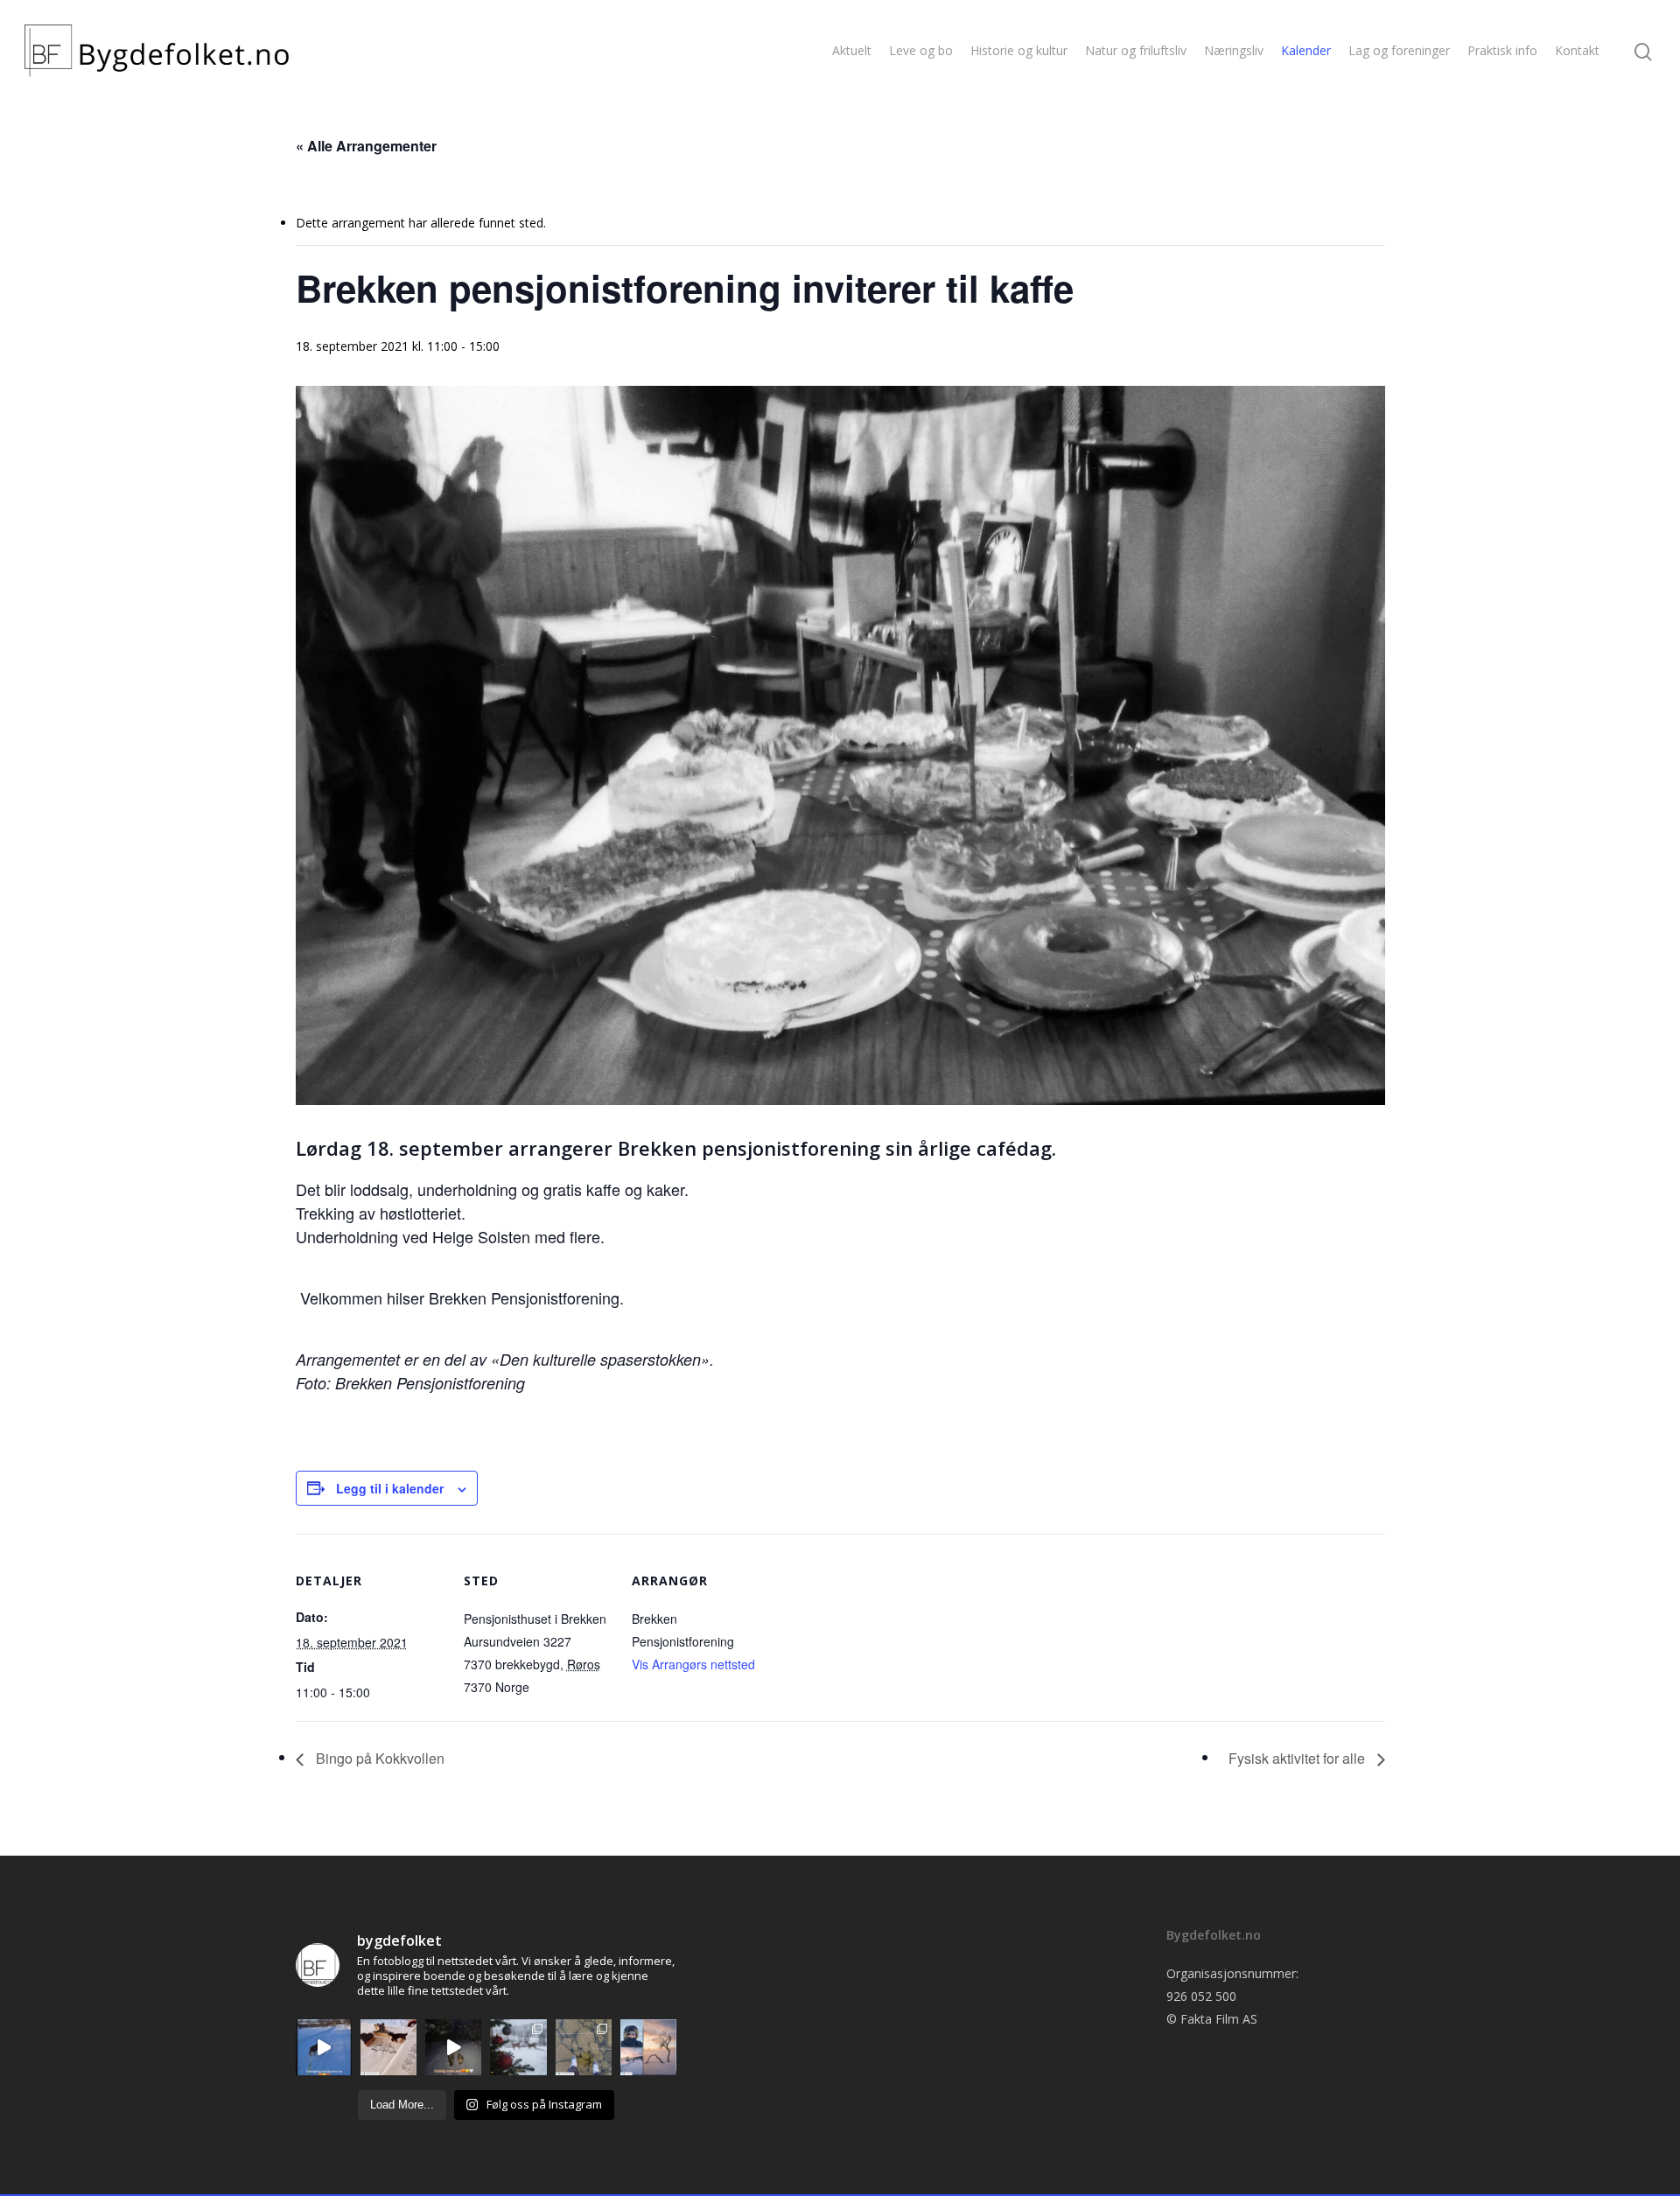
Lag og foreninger (1399, 50)
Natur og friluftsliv (1136, 50)
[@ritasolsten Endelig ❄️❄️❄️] (518, 2047)
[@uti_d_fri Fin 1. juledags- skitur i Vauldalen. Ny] (648, 2047)
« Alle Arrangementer (366, 146)
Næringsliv (1234, 50)
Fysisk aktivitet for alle (1298, 1758)
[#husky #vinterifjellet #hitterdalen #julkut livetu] (453, 2047)
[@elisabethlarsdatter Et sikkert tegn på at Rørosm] (388, 2047)
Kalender (1306, 50)
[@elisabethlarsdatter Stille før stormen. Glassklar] (584, 2047)
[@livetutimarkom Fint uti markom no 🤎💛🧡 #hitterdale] (324, 2047)
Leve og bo (921, 50)
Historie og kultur (1019, 50)
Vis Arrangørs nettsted (693, 1664)
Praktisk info (1502, 50)
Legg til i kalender (390, 1488)
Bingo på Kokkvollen (378, 1758)
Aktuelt (852, 50)
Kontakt (1577, 50)
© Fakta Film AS (1212, 2019)
